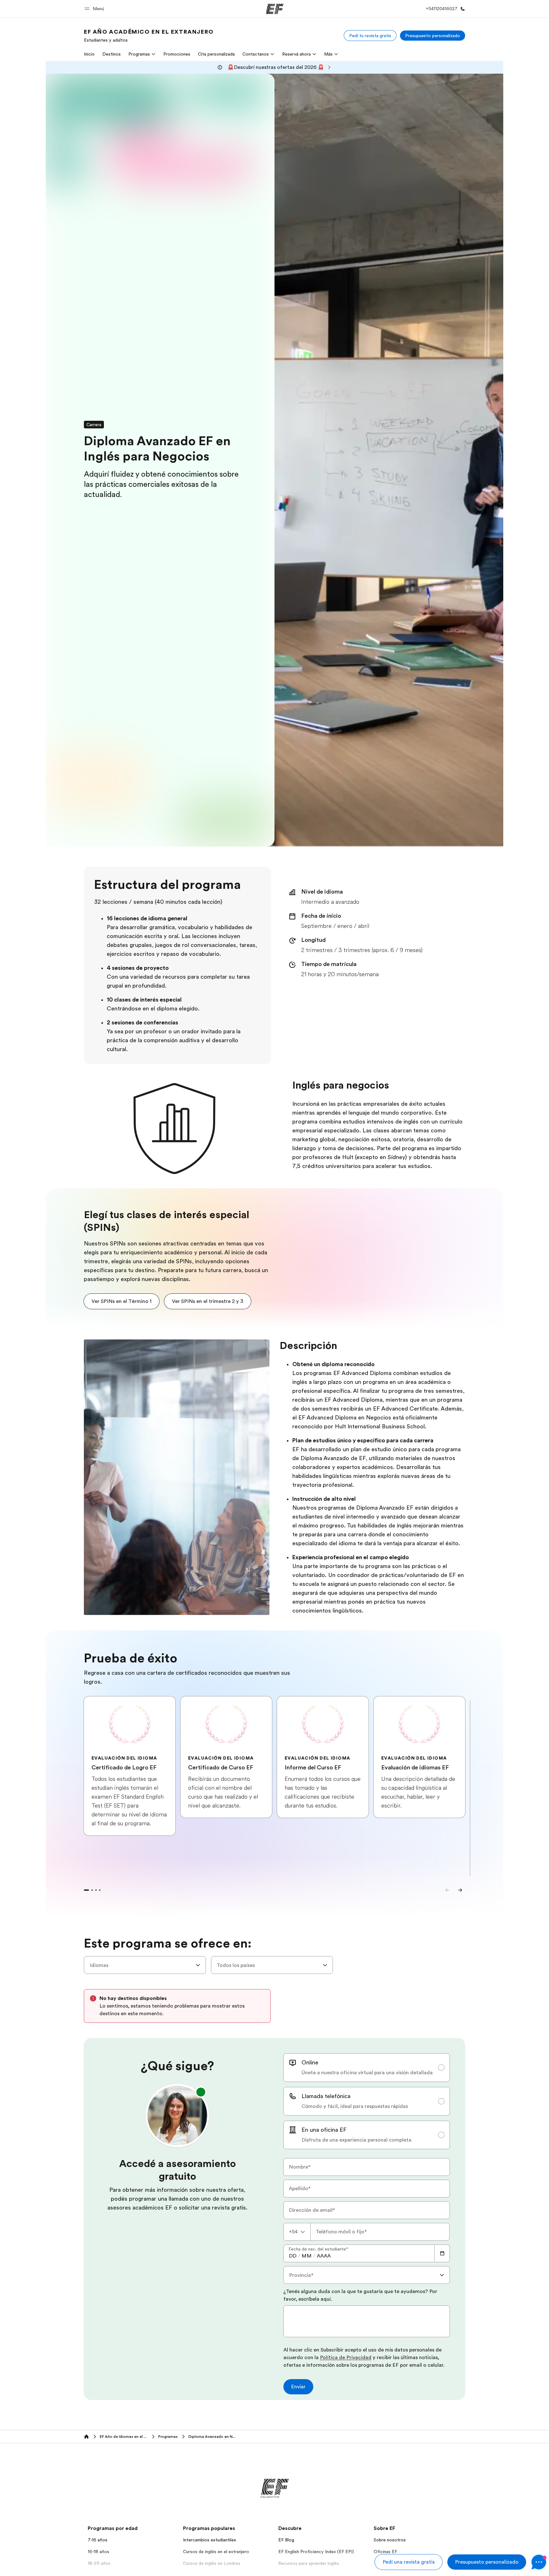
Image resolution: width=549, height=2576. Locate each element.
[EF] (275, 9)
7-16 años (98, 2540)
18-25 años (99, 2563)
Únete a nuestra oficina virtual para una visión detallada (367, 2073)
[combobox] (145, 1965)
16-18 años (98, 2552)
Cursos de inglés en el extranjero (216, 2552)
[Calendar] (442, 2253)
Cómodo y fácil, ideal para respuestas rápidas (355, 2106)
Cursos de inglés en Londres (212, 2563)
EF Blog (286, 2540)
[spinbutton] (293, 2256)
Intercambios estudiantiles (210, 2540)
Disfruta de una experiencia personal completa (356, 2140)
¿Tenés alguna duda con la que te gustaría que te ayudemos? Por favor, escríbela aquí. (360, 2295)
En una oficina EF (324, 2130)
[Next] (460, 1890)
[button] (95, 9)
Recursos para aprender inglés (309, 2563)
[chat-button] (539, 2562)
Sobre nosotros (390, 2540)
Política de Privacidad (346, 2358)
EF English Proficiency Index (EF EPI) (316, 2552)
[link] (149, 36)
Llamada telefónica (326, 2096)
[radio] (367, 2068)
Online (310, 2063)
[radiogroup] (367, 2101)
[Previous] (447, 1890)
